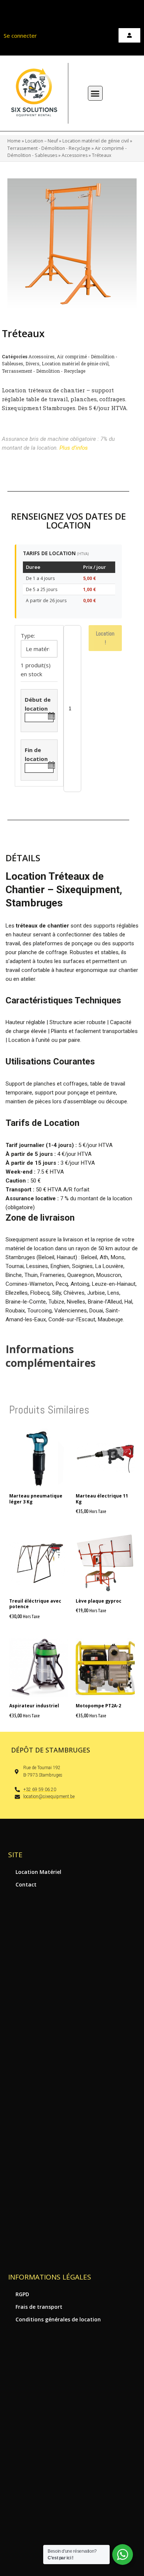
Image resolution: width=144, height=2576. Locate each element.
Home (14, 141)
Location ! (105, 638)
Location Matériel (38, 1872)
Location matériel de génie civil (96, 141)
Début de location (38, 704)
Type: (28, 635)
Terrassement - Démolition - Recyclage (49, 148)
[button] (95, 93)
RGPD (22, 2294)
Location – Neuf (42, 141)
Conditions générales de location (58, 2319)
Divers (32, 363)
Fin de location (36, 754)
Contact (26, 1884)
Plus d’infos (74, 448)
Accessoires (75, 155)
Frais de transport (39, 2307)
